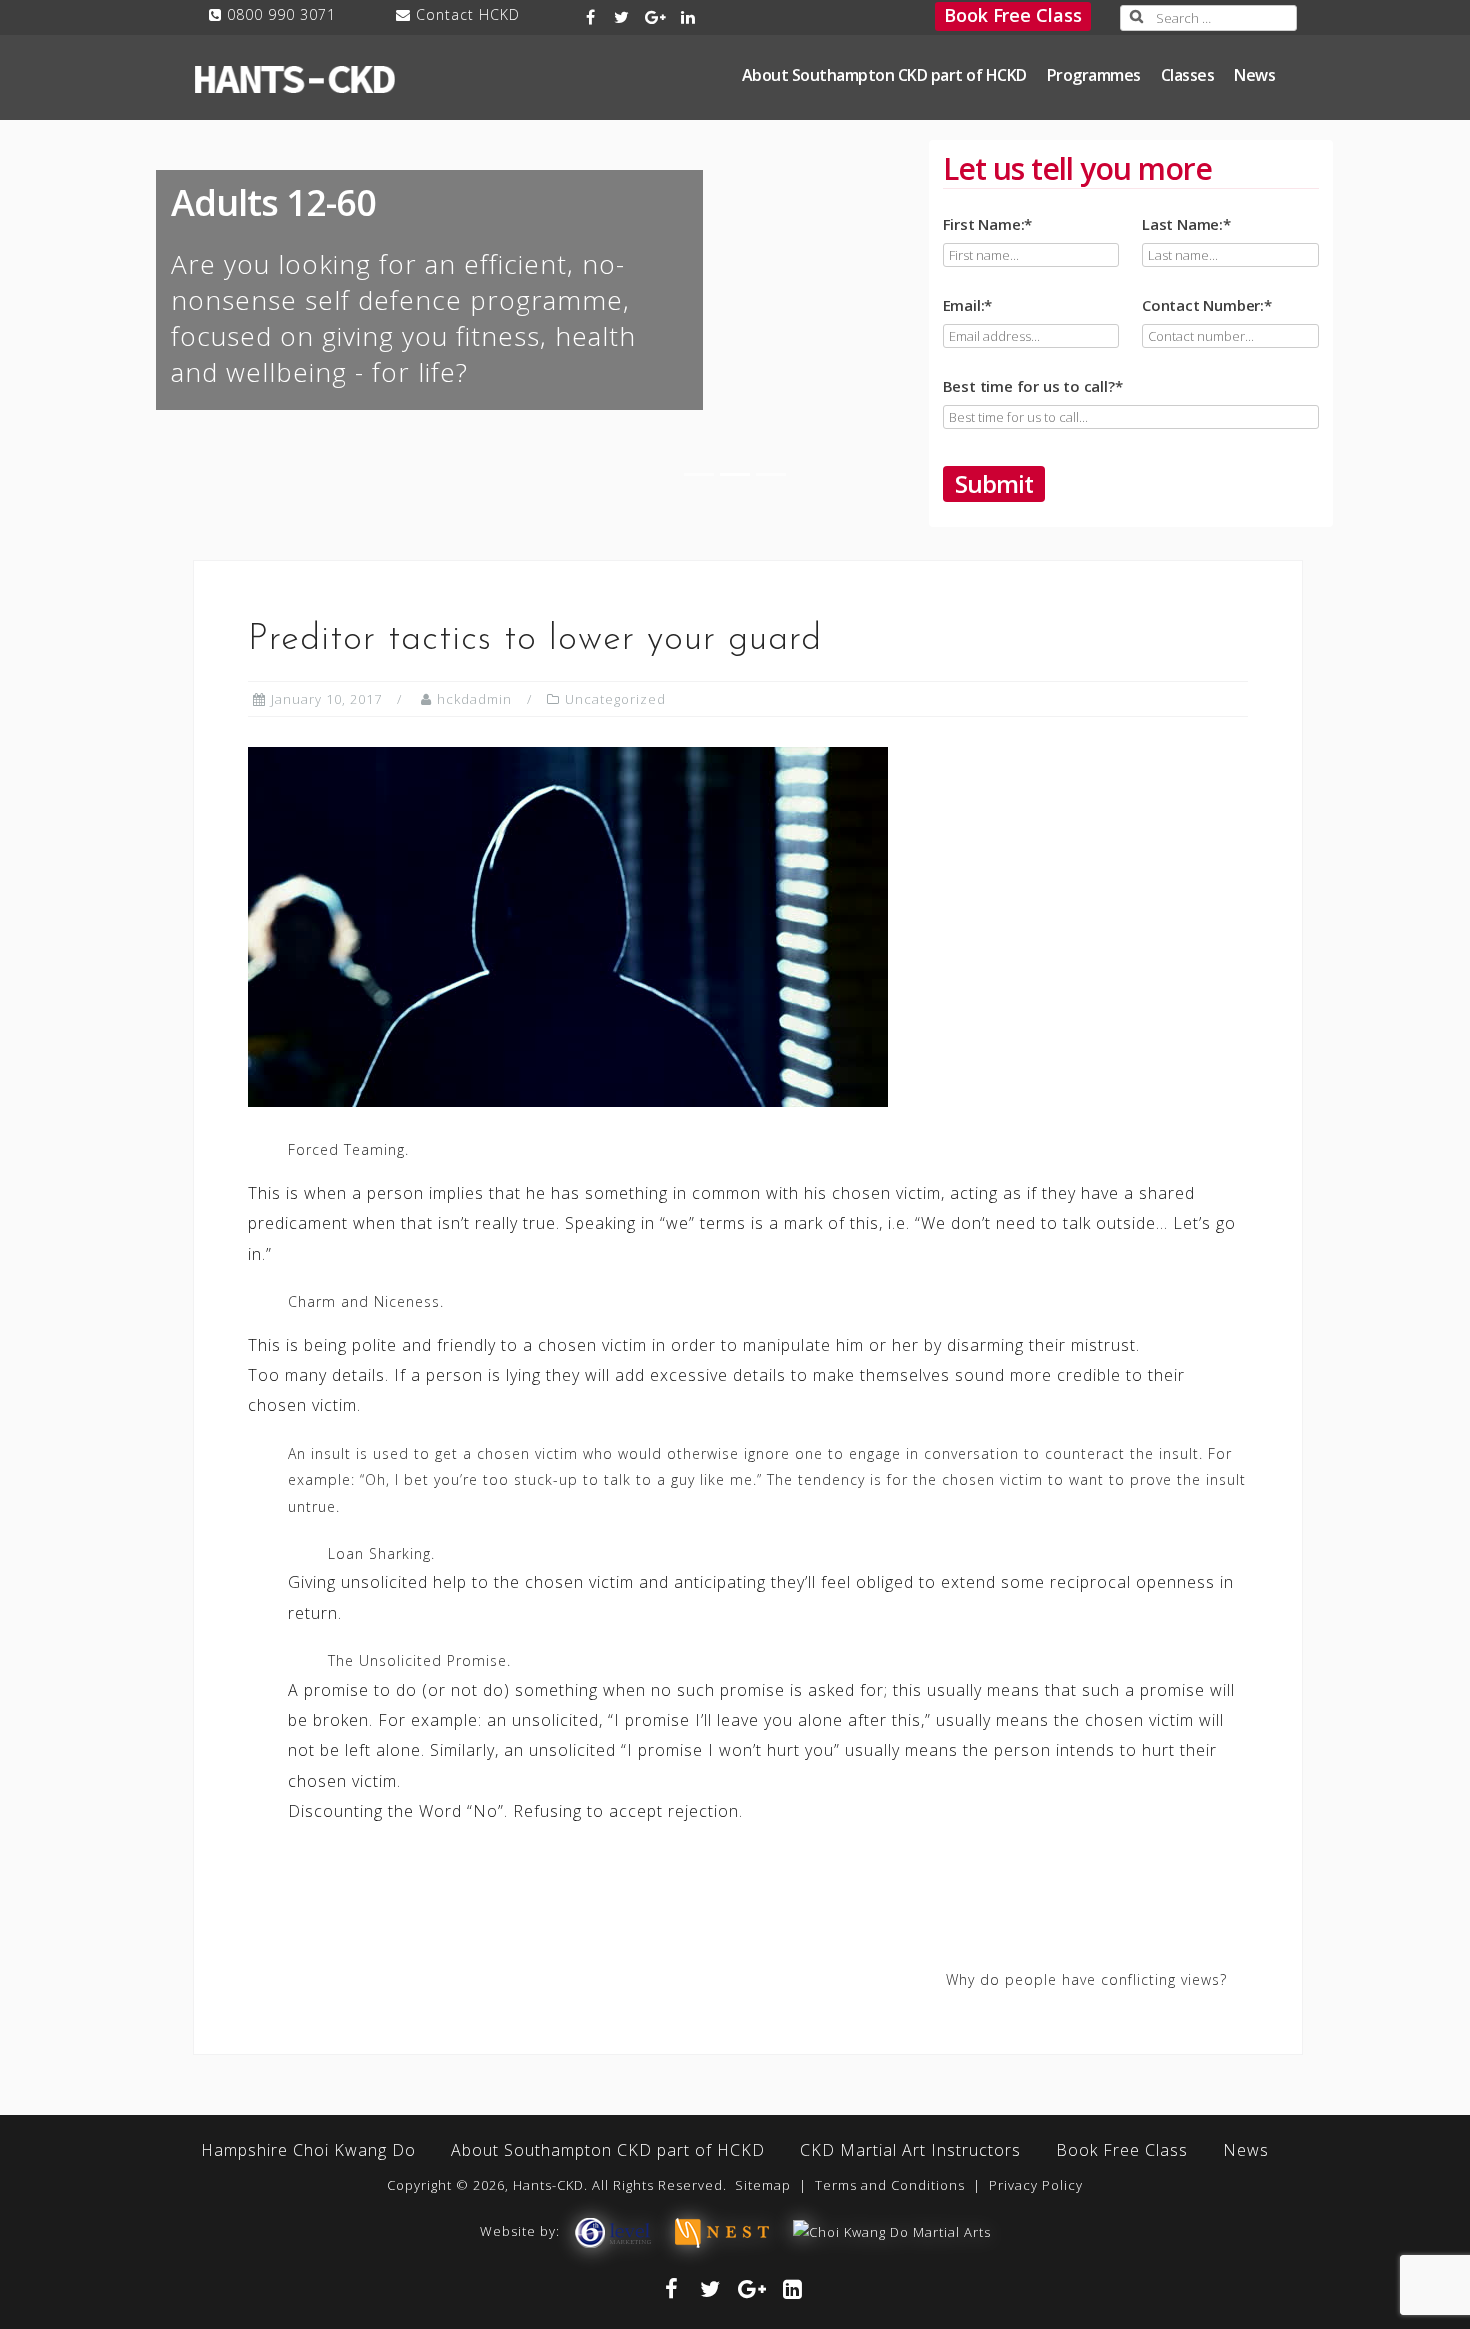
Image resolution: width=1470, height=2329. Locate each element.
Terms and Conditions (890, 2185)
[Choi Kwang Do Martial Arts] (892, 2231)
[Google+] (655, 17)
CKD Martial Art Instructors (910, 2150)
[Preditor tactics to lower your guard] (568, 925)
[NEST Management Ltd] (722, 2231)
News (1254, 75)
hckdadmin (474, 699)
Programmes (1094, 75)
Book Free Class (1013, 15)
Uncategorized (615, 699)
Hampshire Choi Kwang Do (308, 2150)
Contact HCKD (468, 14)
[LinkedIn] (689, 17)
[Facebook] (591, 17)
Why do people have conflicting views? (1086, 1979)
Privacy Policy (1036, 2185)
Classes (1188, 75)
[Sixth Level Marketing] (611, 2231)
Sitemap (763, 2185)
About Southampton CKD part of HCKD (884, 75)
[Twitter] (621, 17)
